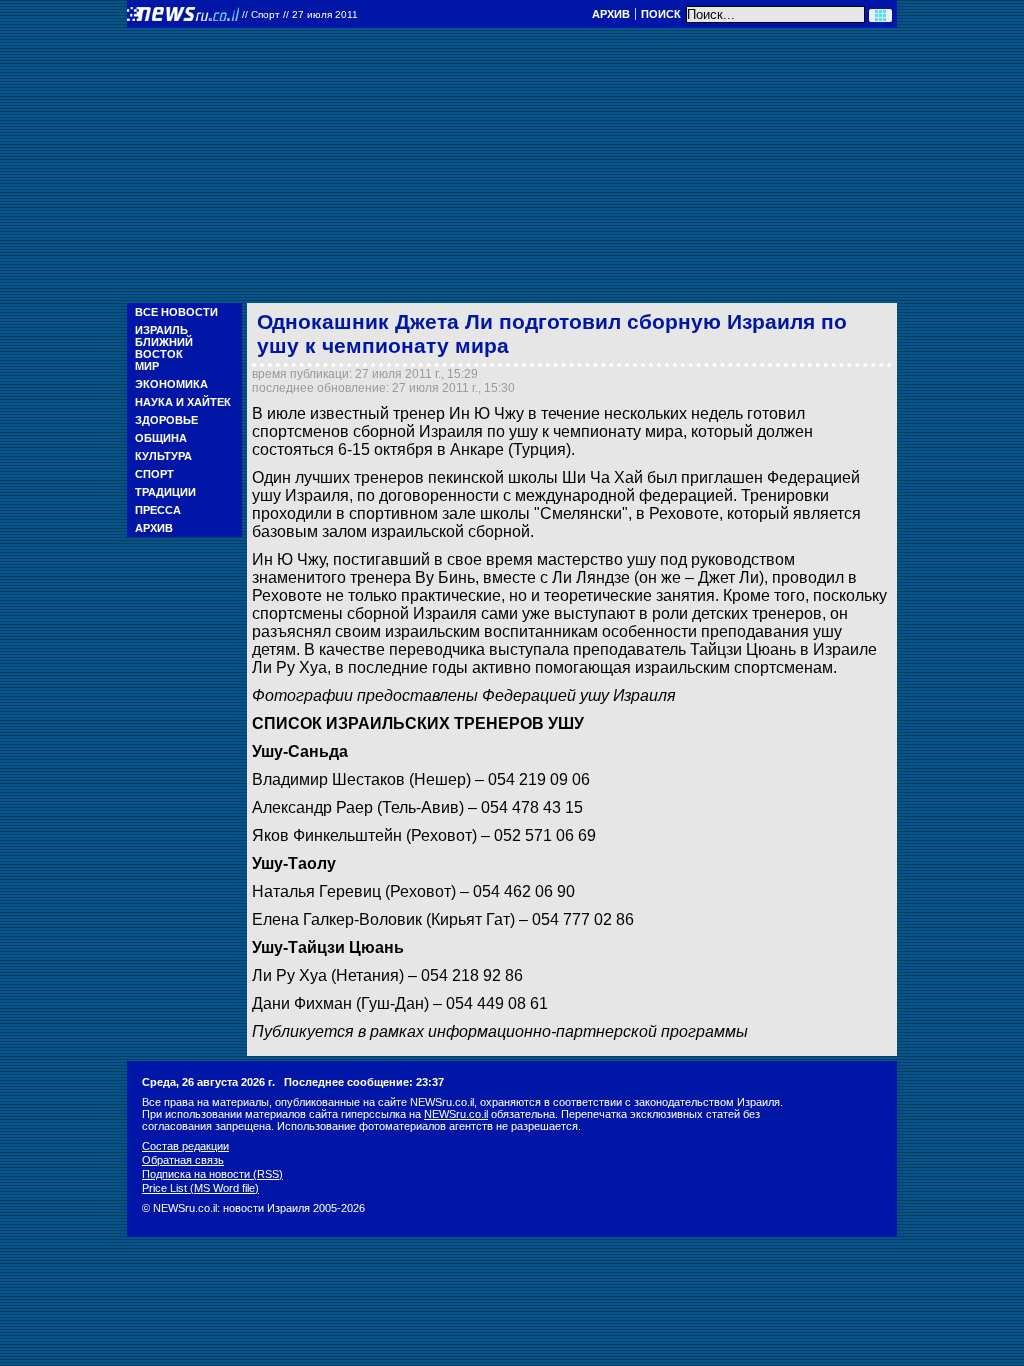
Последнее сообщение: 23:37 (364, 1082)
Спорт (154, 474)
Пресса (158, 510)
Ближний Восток (164, 348)
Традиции (165, 492)
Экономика (171, 384)
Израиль (161, 330)
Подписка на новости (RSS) (212, 1174)
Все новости (176, 312)
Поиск (661, 14)
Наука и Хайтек (183, 402)
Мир (147, 366)
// (300, 14)
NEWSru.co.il (456, 1114)
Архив (611, 14)
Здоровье (166, 420)
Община (161, 438)
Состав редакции (185, 1146)
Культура (163, 456)
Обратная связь (183, 1160)
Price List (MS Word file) (200, 1188)
